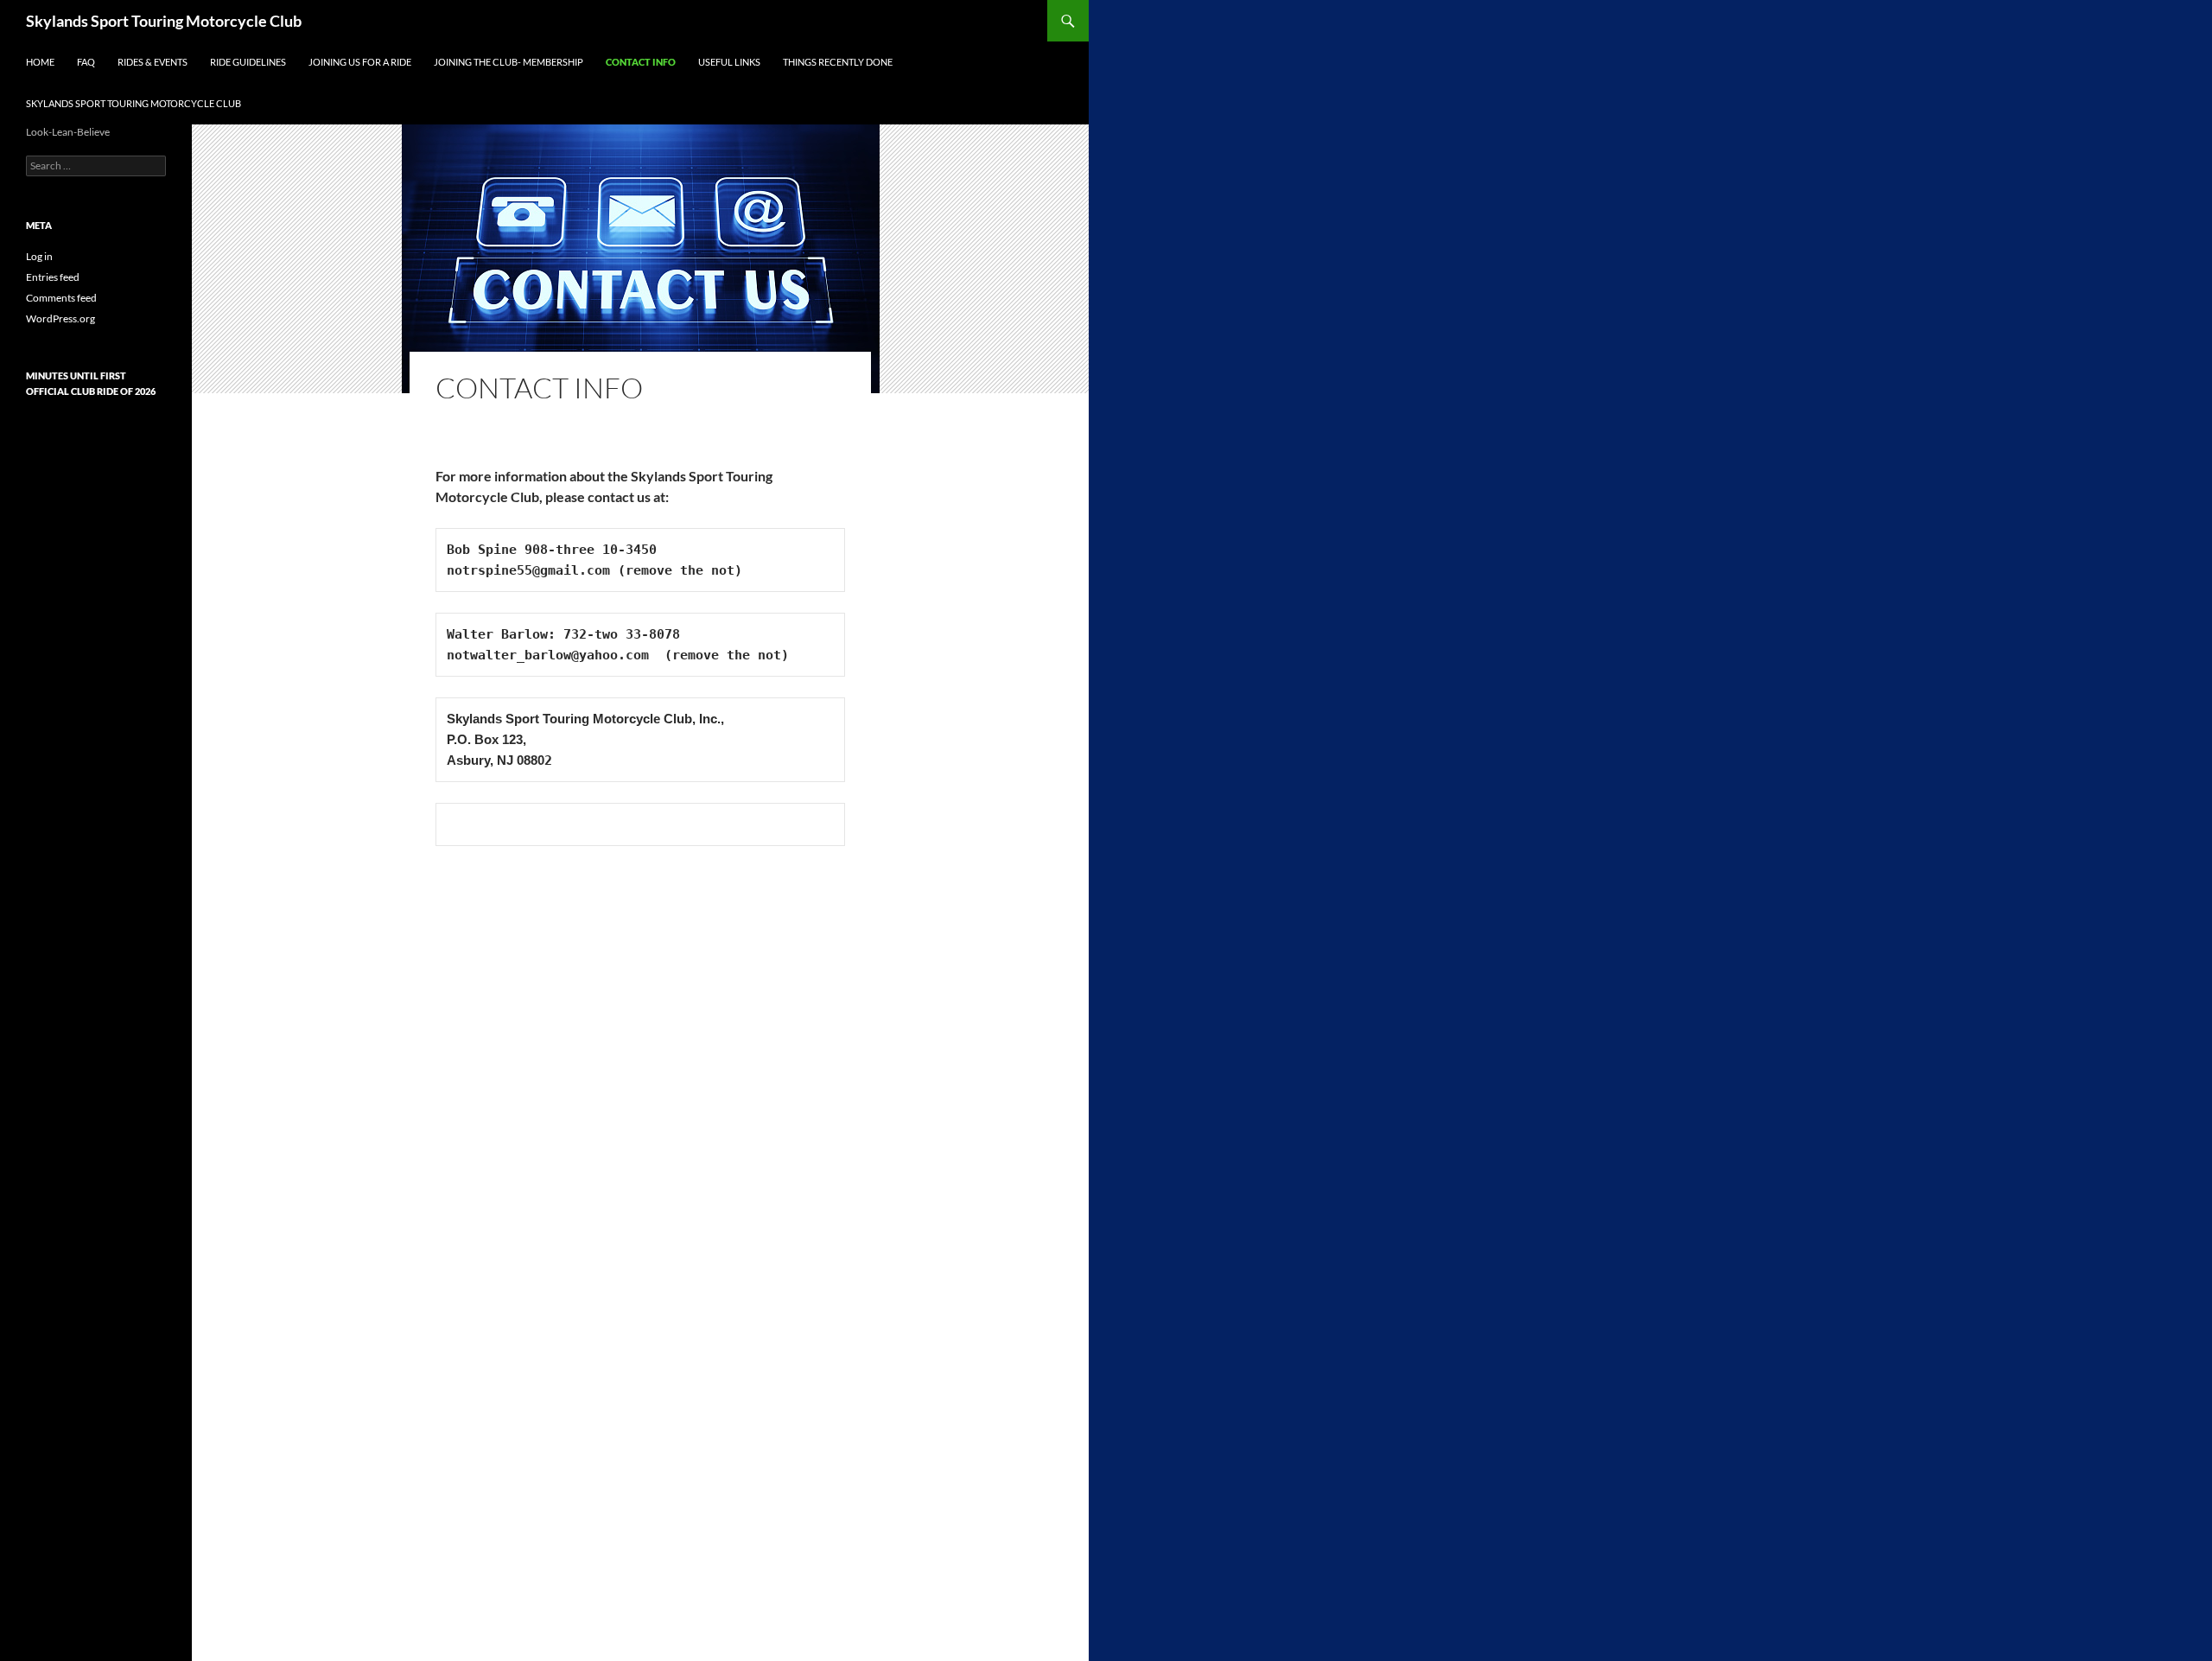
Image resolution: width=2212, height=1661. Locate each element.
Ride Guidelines (248, 62)
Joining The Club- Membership (509, 62)
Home (40, 62)
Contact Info (641, 62)
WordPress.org (60, 318)
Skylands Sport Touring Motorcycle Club (164, 21)
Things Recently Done (838, 62)
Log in (39, 256)
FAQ (86, 62)
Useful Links (729, 62)
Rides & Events (153, 62)
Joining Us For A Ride (360, 62)
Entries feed (53, 277)
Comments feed (61, 298)
